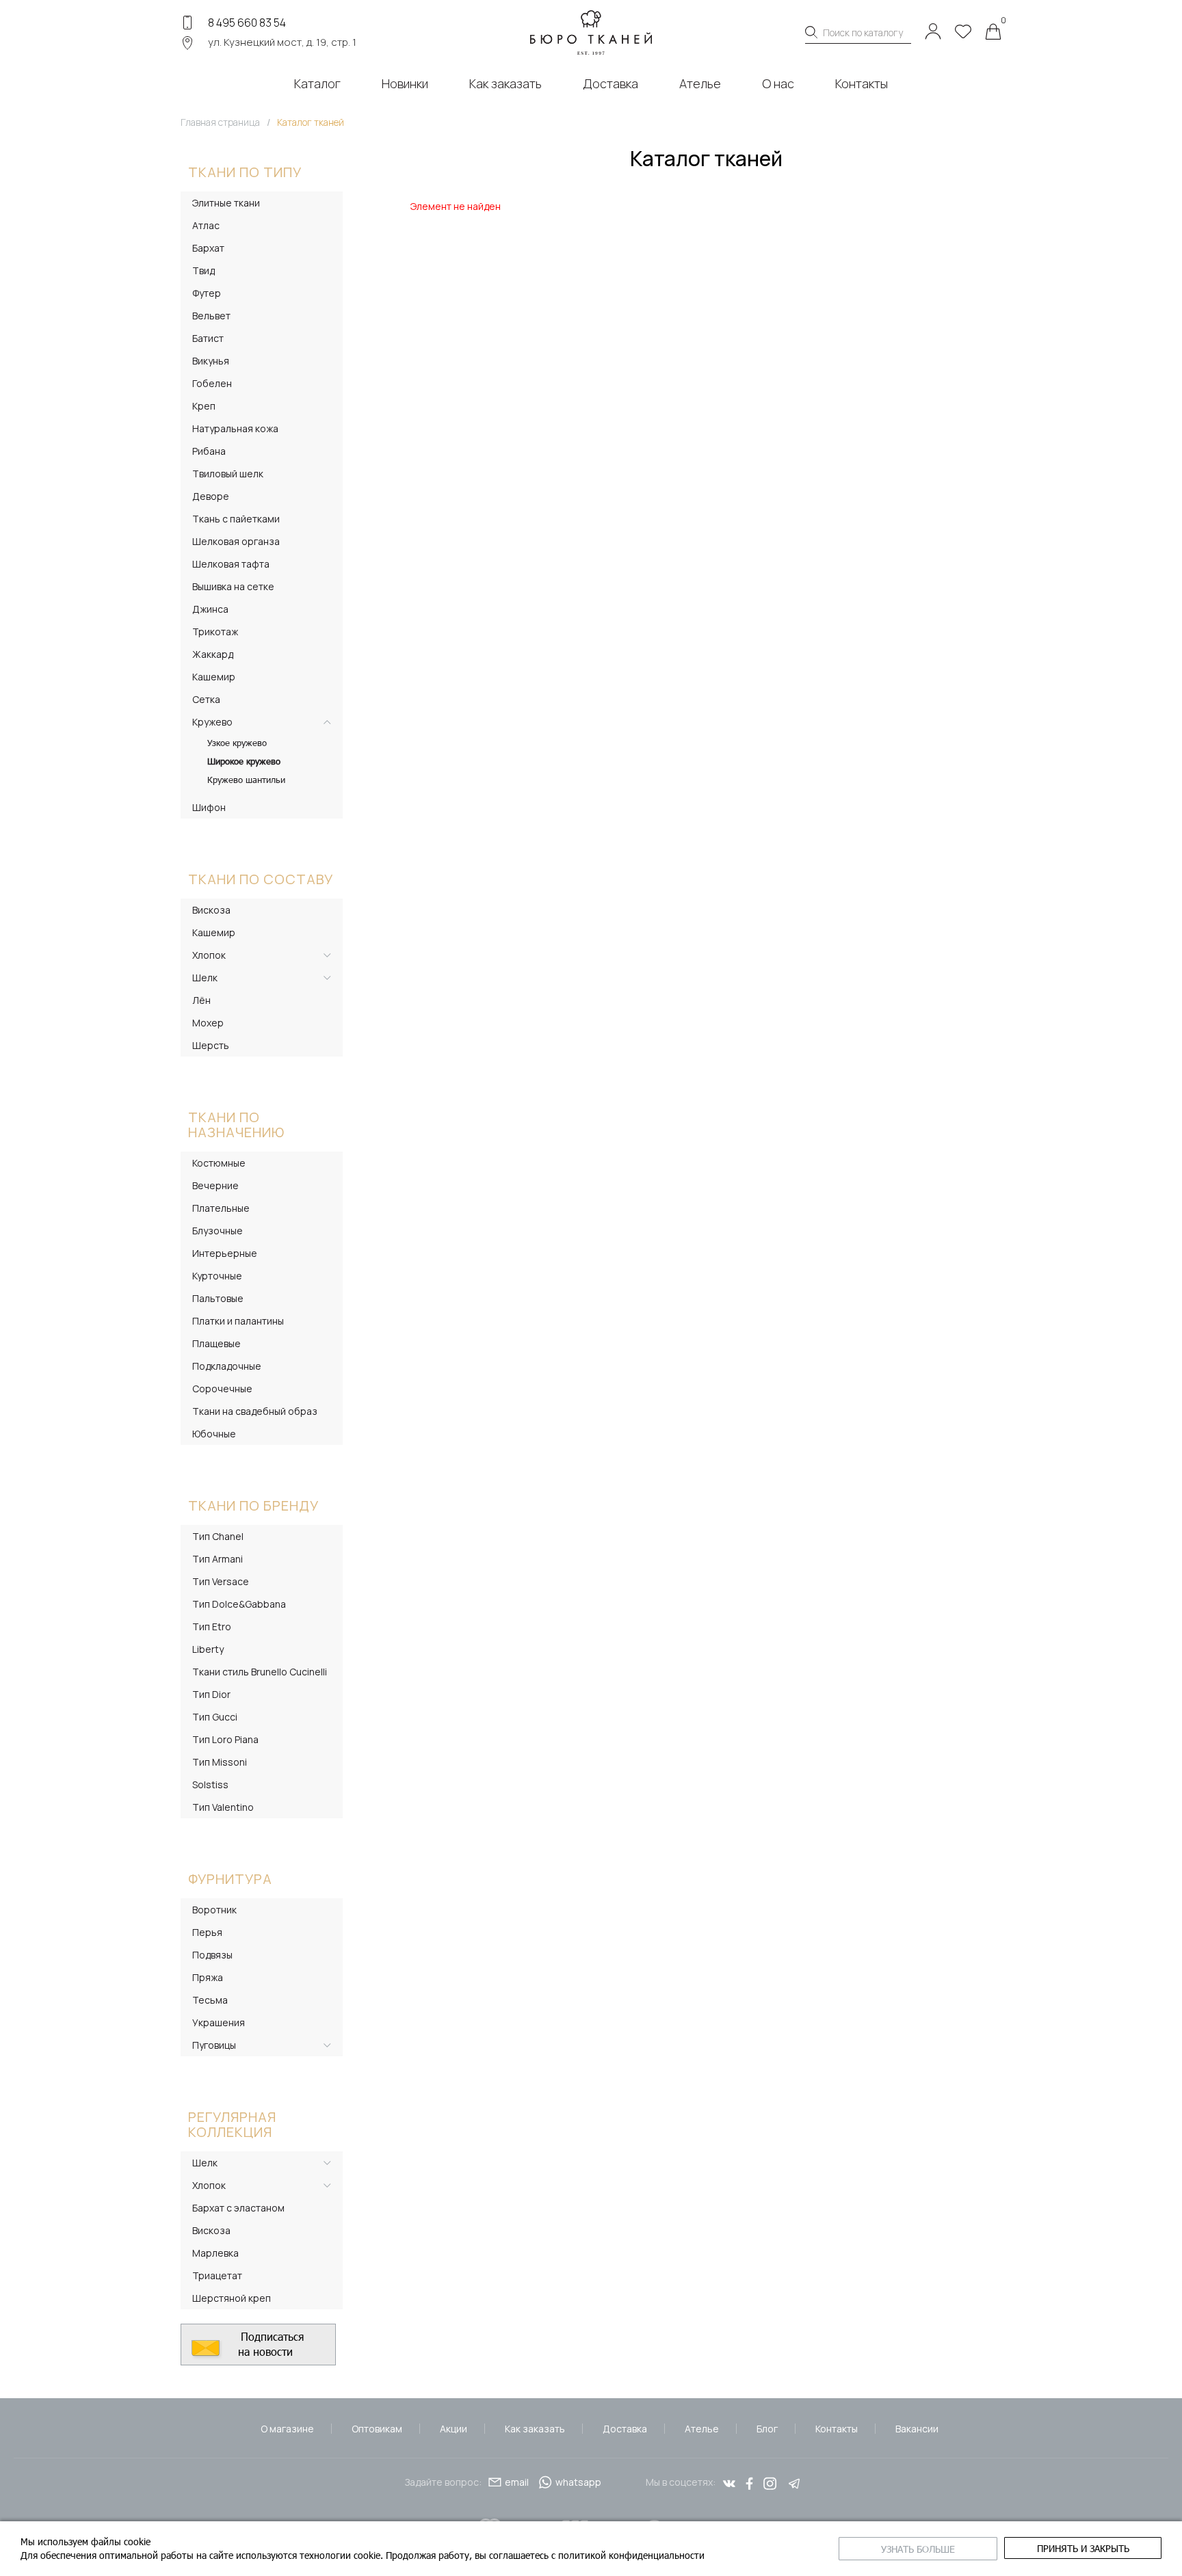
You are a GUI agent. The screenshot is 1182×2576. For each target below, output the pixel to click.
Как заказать (535, 2429)
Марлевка (215, 2253)
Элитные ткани (226, 203)
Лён (201, 1000)
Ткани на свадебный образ (255, 1411)
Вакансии (917, 2429)
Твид (203, 270)
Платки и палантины (238, 1321)
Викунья (211, 361)
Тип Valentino (223, 1807)
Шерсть (211, 1045)
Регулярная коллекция (232, 2124)
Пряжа (208, 1977)
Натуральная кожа (235, 428)
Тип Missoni (220, 1762)
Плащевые (216, 1343)
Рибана (209, 451)
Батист (208, 338)
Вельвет (211, 316)
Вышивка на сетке (233, 586)
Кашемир (214, 677)
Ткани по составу (261, 879)
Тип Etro (212, 1626)
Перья (207, 1932)
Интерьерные (225, 1253)
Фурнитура (230, 1879)
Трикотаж (215, 632)
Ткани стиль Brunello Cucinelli (260, 1672)
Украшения (219, 2022)
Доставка (625, 2429)
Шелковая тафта (231, 564)
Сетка (206, 699)
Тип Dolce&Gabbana (239, 1604)
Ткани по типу (245, 172)
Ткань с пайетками (236, 519)
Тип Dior (211, 1694)
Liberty (208, 1649)
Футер (207, 293)
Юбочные (214, 1434)
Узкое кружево (237, 743)
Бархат (208, 248)
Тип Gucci (215, 1717)
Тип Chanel (218, 1536)
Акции (454, 2429)
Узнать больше (918, 2549)
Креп (204, 406)
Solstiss (210, 1784)
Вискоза (211, 910)
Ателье (702, 2429)
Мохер (208, 1023)
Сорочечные (222, 1389)
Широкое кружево (244, 761)
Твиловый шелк (228, 474)
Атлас (206, 225)
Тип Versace (221, 1581)
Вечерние (215, 1185)
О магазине (287, 2429)
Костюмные (219, 1163)
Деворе (211, 496)
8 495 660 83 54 (247, 23)
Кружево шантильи (246, 780)
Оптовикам (377, 2429)
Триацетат (217, 2275)
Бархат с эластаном (238, 2208)
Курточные (217, 1276)
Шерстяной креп (232, 2298)
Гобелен (212, 383)
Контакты (837, 2429)
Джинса (210, 609)
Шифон (209, 807)
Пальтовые (218, 1298)
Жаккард (213, 654)
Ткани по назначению (236, 1125)
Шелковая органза (236, 541)
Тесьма (210, 2000)
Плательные (221, 1208)
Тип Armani (218, 1559)
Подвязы (212, 1955)
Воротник (214, 1910)
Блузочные (218, 1231)
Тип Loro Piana (225, 1739)
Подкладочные (227, 1366)
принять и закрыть (1083, 2548)
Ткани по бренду (253, 1505)
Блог (767, 2429)
